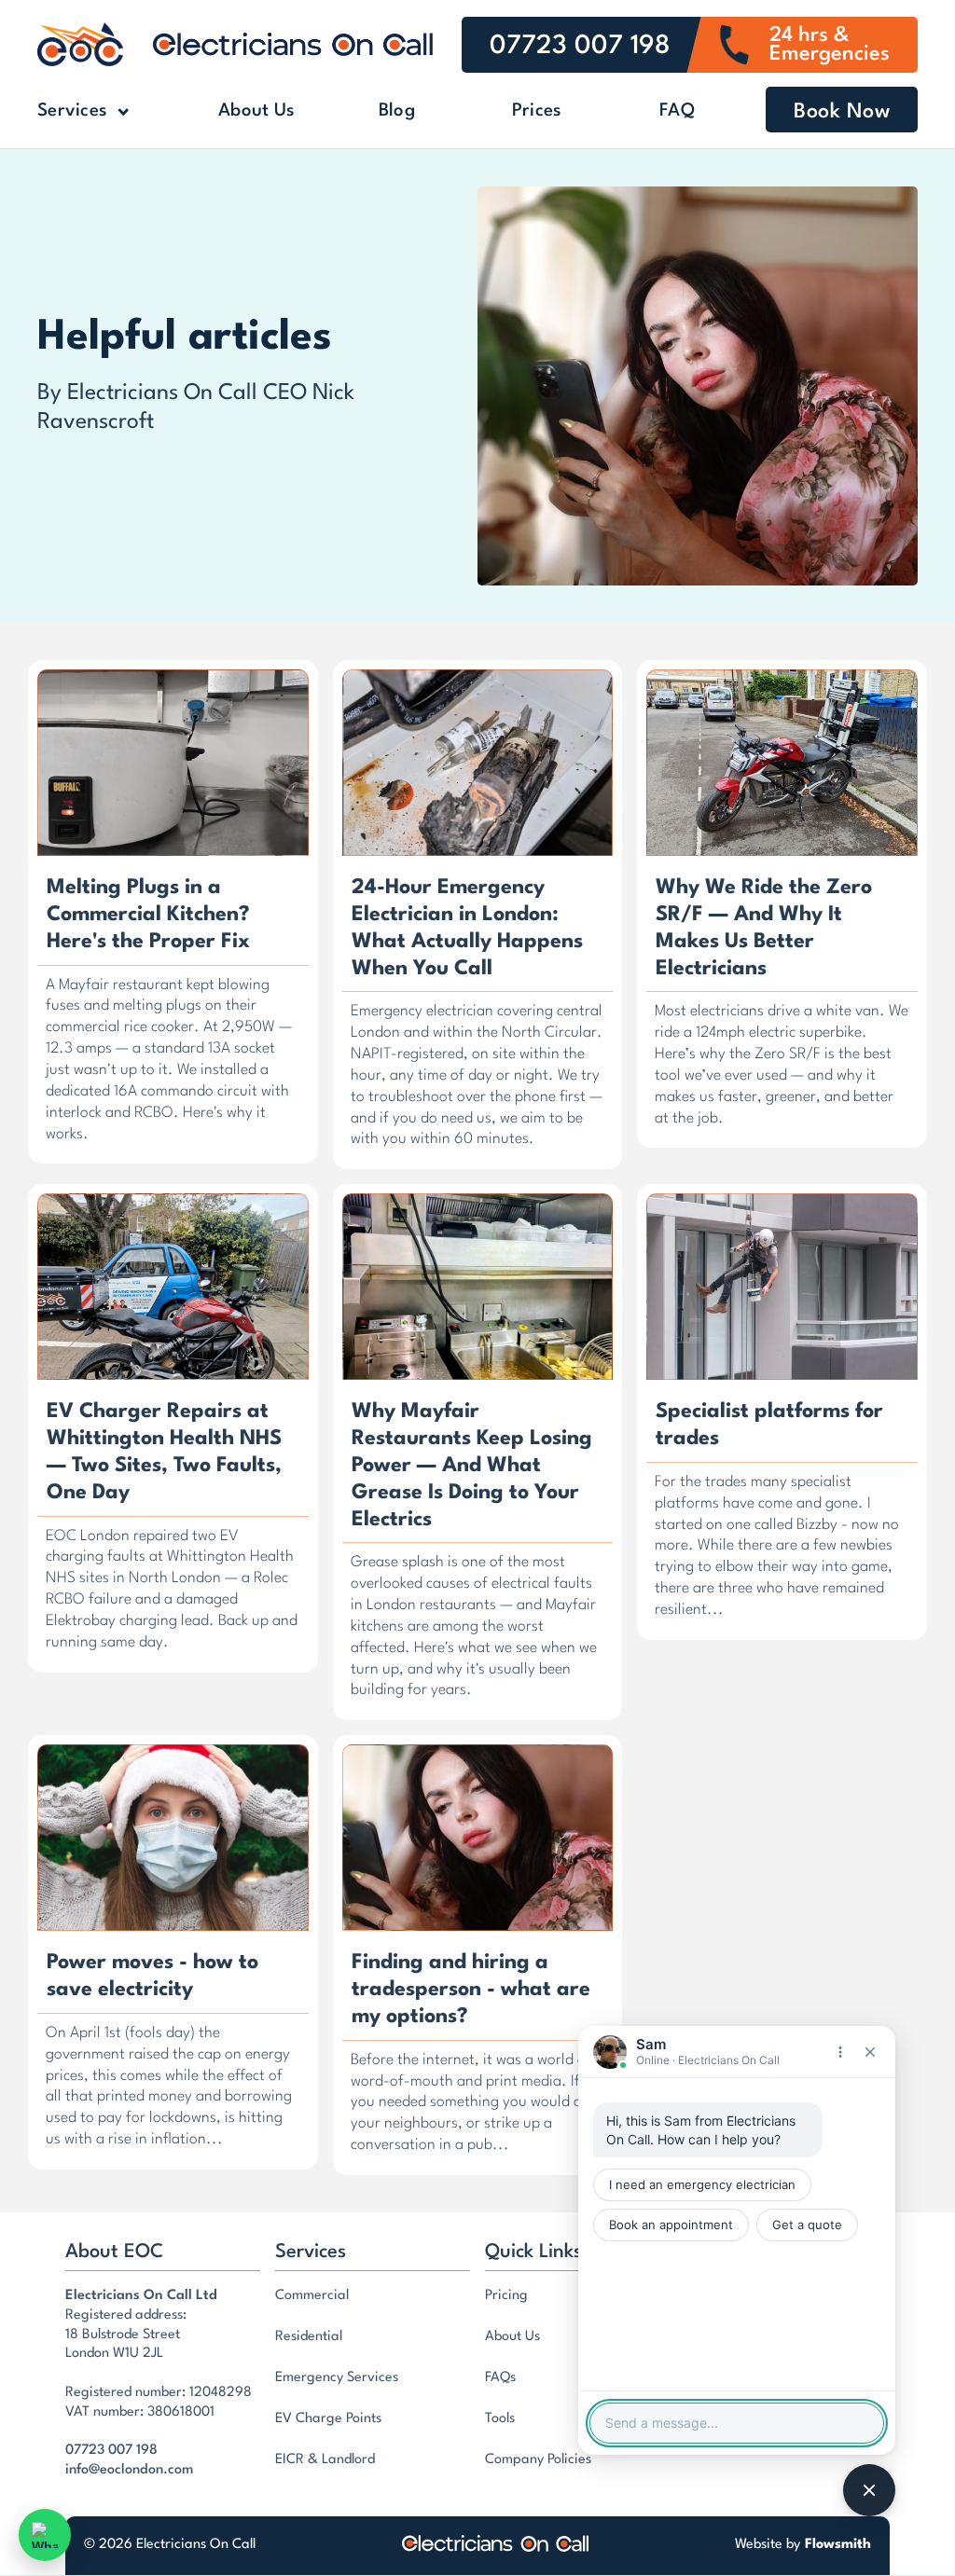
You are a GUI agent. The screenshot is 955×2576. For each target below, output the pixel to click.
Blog (397, 111)
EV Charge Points (328, 2419)
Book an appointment (671, 2225)
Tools (500, 2419)
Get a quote (807, 2225)
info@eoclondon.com (129, 2470)
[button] (112, 112)
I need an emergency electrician (702, 2184)
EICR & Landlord (325, 2460)
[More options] (840, 2052)
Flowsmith (838, 2545)
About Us (256, 111)
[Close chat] (870, 2052)
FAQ (677, 111)
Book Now (842, 112)
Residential (309, 2337)
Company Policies (538, 2460)
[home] (80, 44)
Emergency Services (337, 2378)
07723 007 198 (111, 2451)
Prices (537, 111)
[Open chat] (869, 2490)
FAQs (500, 2378)
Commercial (312, 2296)
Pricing (506, 2296)
